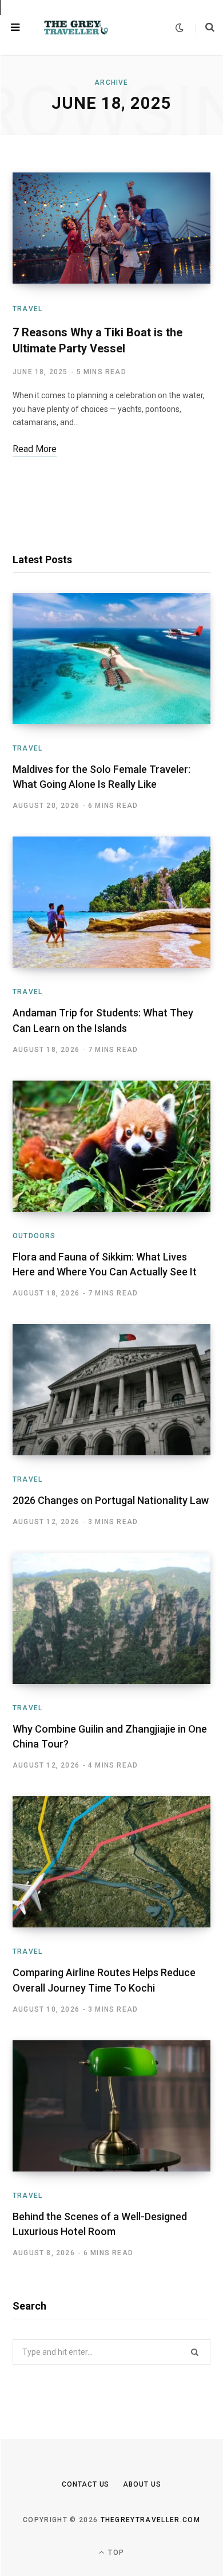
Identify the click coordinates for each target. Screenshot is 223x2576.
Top (115, 2553)
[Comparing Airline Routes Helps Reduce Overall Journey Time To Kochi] (111, 1862)
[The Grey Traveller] (76, 28)
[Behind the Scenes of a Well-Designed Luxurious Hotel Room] (111, 2106)
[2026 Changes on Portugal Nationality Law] (111, 1390)
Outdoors (34, 1236)
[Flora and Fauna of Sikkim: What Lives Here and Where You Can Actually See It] (111, 1146)
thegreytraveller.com (150, 2520)
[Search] (205, 28)
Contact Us (85, 2484)
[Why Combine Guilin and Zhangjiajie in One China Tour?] (111, 1618)
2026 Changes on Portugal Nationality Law (111, 1500)
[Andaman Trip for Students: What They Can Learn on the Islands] (111, 902)
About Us (142, 2484)
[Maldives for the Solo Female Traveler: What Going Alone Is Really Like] (111, 659)
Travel (27, 309)
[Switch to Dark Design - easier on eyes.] (180, 28)
